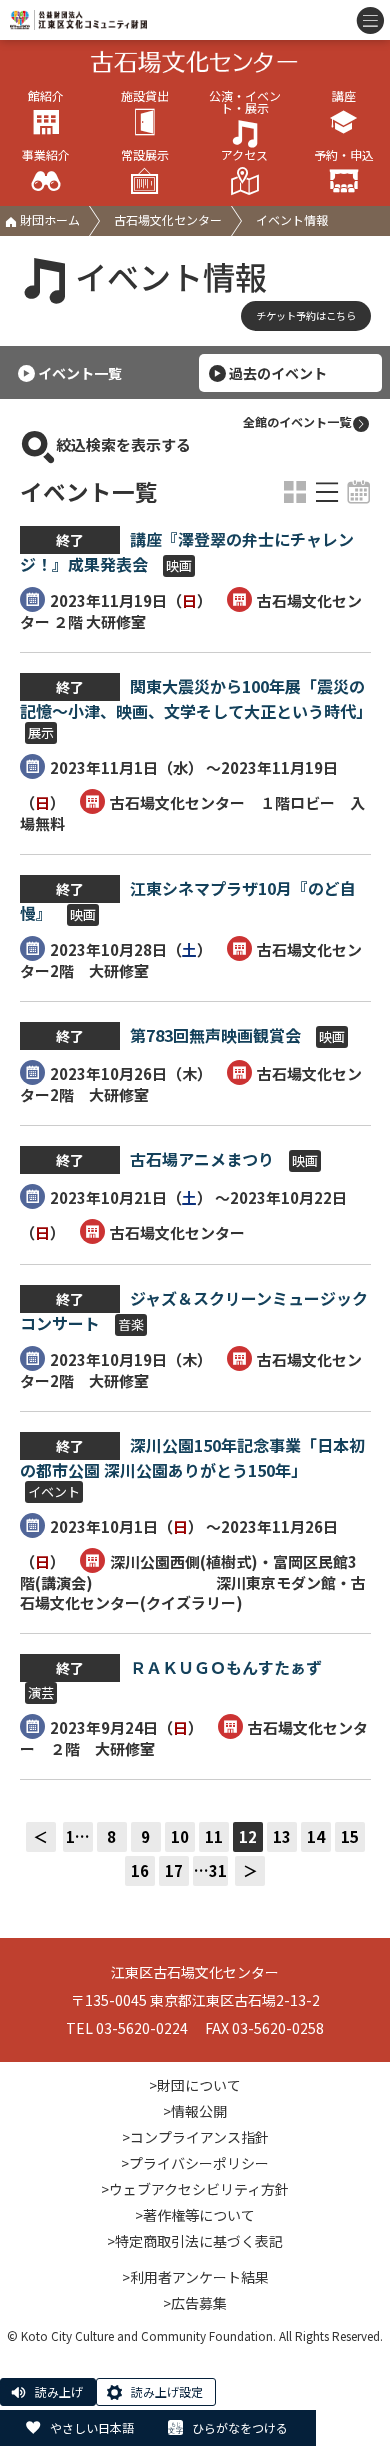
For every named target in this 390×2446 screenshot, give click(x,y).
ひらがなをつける (240, 2427)
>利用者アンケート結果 (195, 2277)
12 (248, 1836)
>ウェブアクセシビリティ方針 (195, 2189)
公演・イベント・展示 (245, 103)
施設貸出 (145, 97)
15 (350, 1836)
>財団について (195, 2085)
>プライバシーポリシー (195, 2163)
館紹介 (46, 97)
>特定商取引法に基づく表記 (195, 2241)
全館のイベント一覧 (297, 421)
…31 (210, 1870)
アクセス (244, 156)
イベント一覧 (80, 373)
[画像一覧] (295, 492)
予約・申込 (344, 156)
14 (316, 1836)
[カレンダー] (359, 492)
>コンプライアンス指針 (195, 2137)
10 (180, 1836)
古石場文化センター (168, 219)
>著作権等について (195, 2215)
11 (214, 1836)
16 (140, 1870)
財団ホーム (48, 219)
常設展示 (145, 156)
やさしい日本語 (92, 2427)
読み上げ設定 (167, 2391)
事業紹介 (46, 156)
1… (78, 1836)
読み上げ (59, 2391)
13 (282, 1836)
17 (174, 1870)
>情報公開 (195, 2111)
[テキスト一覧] (327, 492)
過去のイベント (278, 373)
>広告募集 (195, 2303)
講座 (344, 97)
